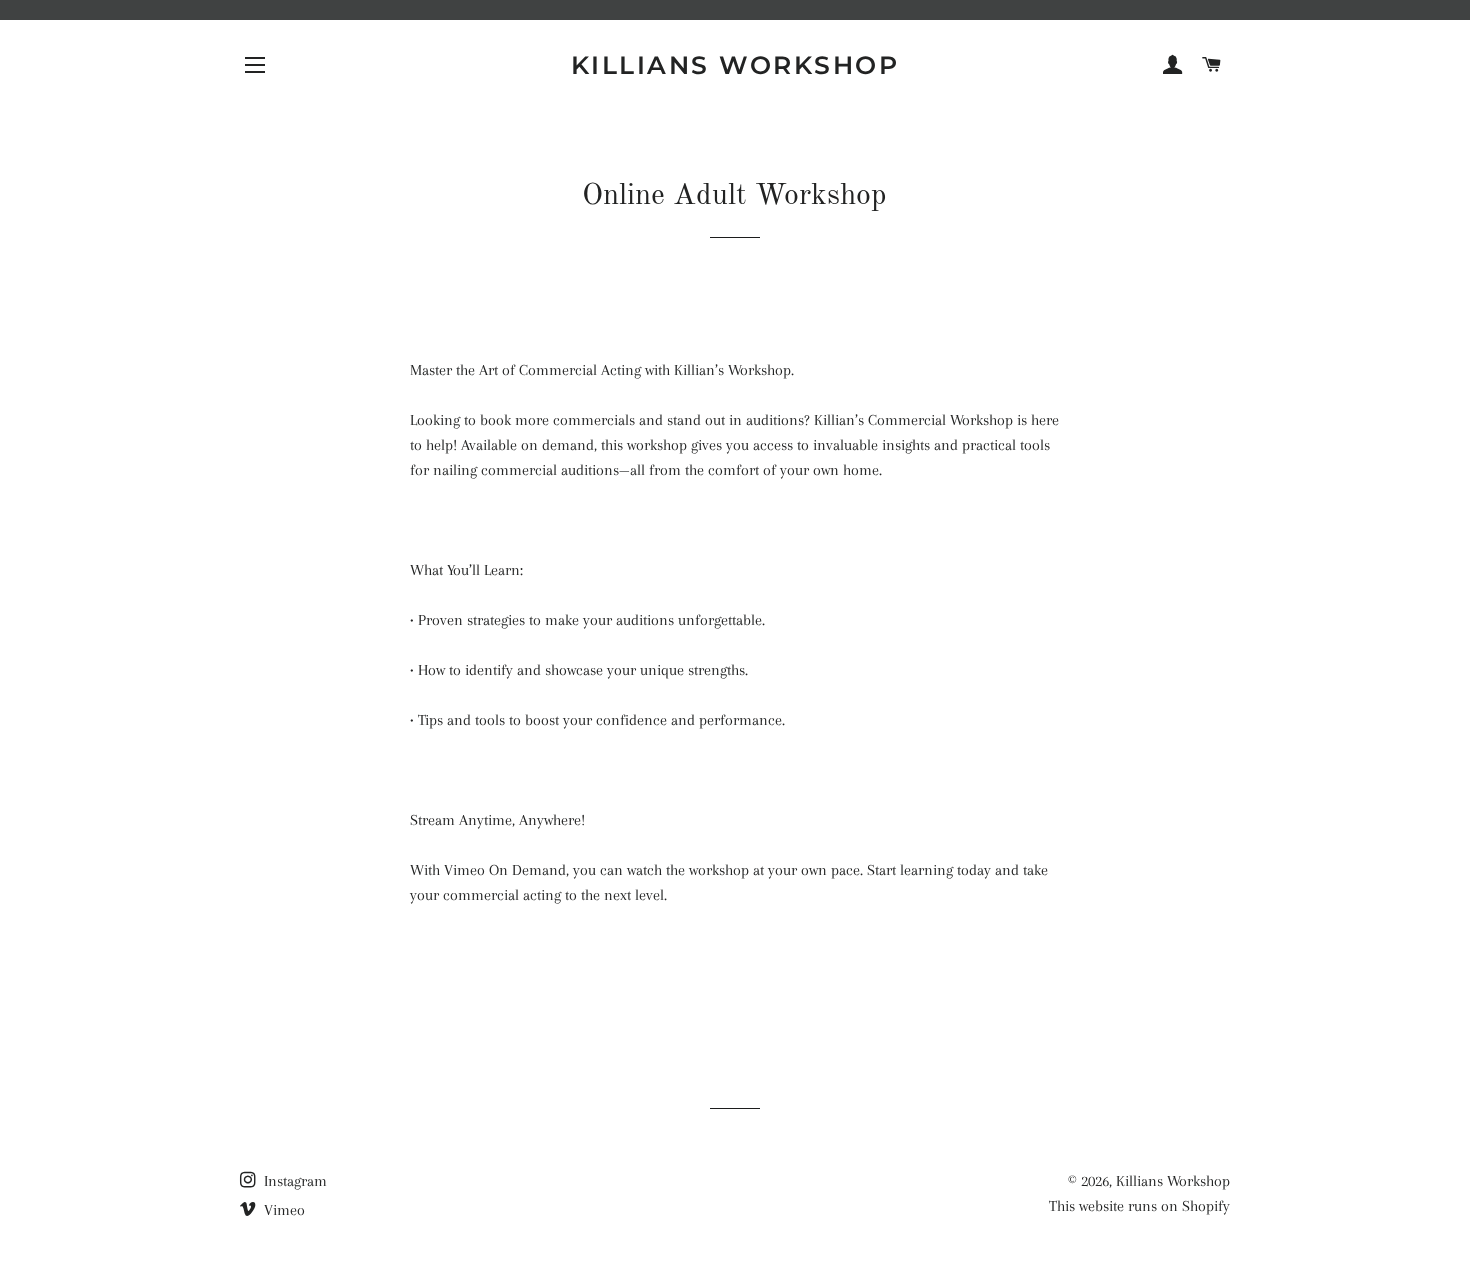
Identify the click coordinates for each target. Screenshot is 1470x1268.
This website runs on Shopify (1139, 1206)
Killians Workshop (735, 65)
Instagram (293, 1181)
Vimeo (282, 1210)
